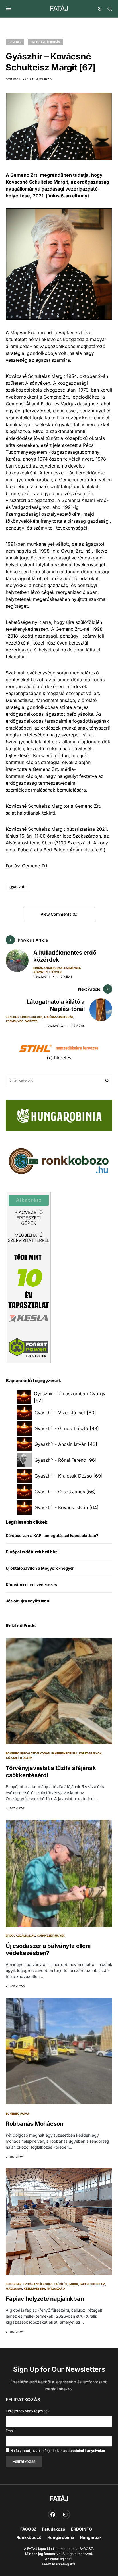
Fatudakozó (54, 2529)
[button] (9, 9)
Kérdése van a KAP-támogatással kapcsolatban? (52, 1535)
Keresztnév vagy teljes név (28, 2411)
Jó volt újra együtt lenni (28, 1601)
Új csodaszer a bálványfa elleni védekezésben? (48, 1949)
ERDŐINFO (81, 2529)
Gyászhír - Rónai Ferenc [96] (65, 1460)
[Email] (65, 2515)
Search (107, 1080)
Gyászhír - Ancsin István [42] (66, 1444)
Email (10, 2431)
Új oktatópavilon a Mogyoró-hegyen (40, 1568)
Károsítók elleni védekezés (31, 1585)
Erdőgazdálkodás (45, 42)
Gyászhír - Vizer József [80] (65, 1413)
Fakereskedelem (64, 1753)
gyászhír (18, 887)
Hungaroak (91, 2537)
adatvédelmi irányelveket (84, 2451)
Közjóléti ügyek (19, 1758)
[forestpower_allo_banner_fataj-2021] (29, 1277)
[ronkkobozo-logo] (59, 1161)
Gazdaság (14, 2288)
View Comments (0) (59, 914)
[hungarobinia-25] (59, 1115)
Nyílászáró (56, 2288)
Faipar (25, 2113)
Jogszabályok (90, 1753)
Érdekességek (31, 1017)
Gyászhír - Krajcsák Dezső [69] (68, 1476)
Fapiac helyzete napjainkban (45, 2299)
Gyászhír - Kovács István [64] (66, 1507)
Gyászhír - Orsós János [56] (65, 1492)
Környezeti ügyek (48, 972)
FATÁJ (59, 8)
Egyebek (15, 42)
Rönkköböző (29, 2537)
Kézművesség (34, 2288)
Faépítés (31, 1021)
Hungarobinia (61, 2537)
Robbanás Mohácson (35, 2124)
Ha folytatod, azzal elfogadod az (57, 2451)
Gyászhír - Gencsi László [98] (67, 1428)
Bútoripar (14, 2284)
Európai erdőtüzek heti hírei (32, 1552)
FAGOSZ (28, 2529)
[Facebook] (53, 2515)
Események (73, 968)
